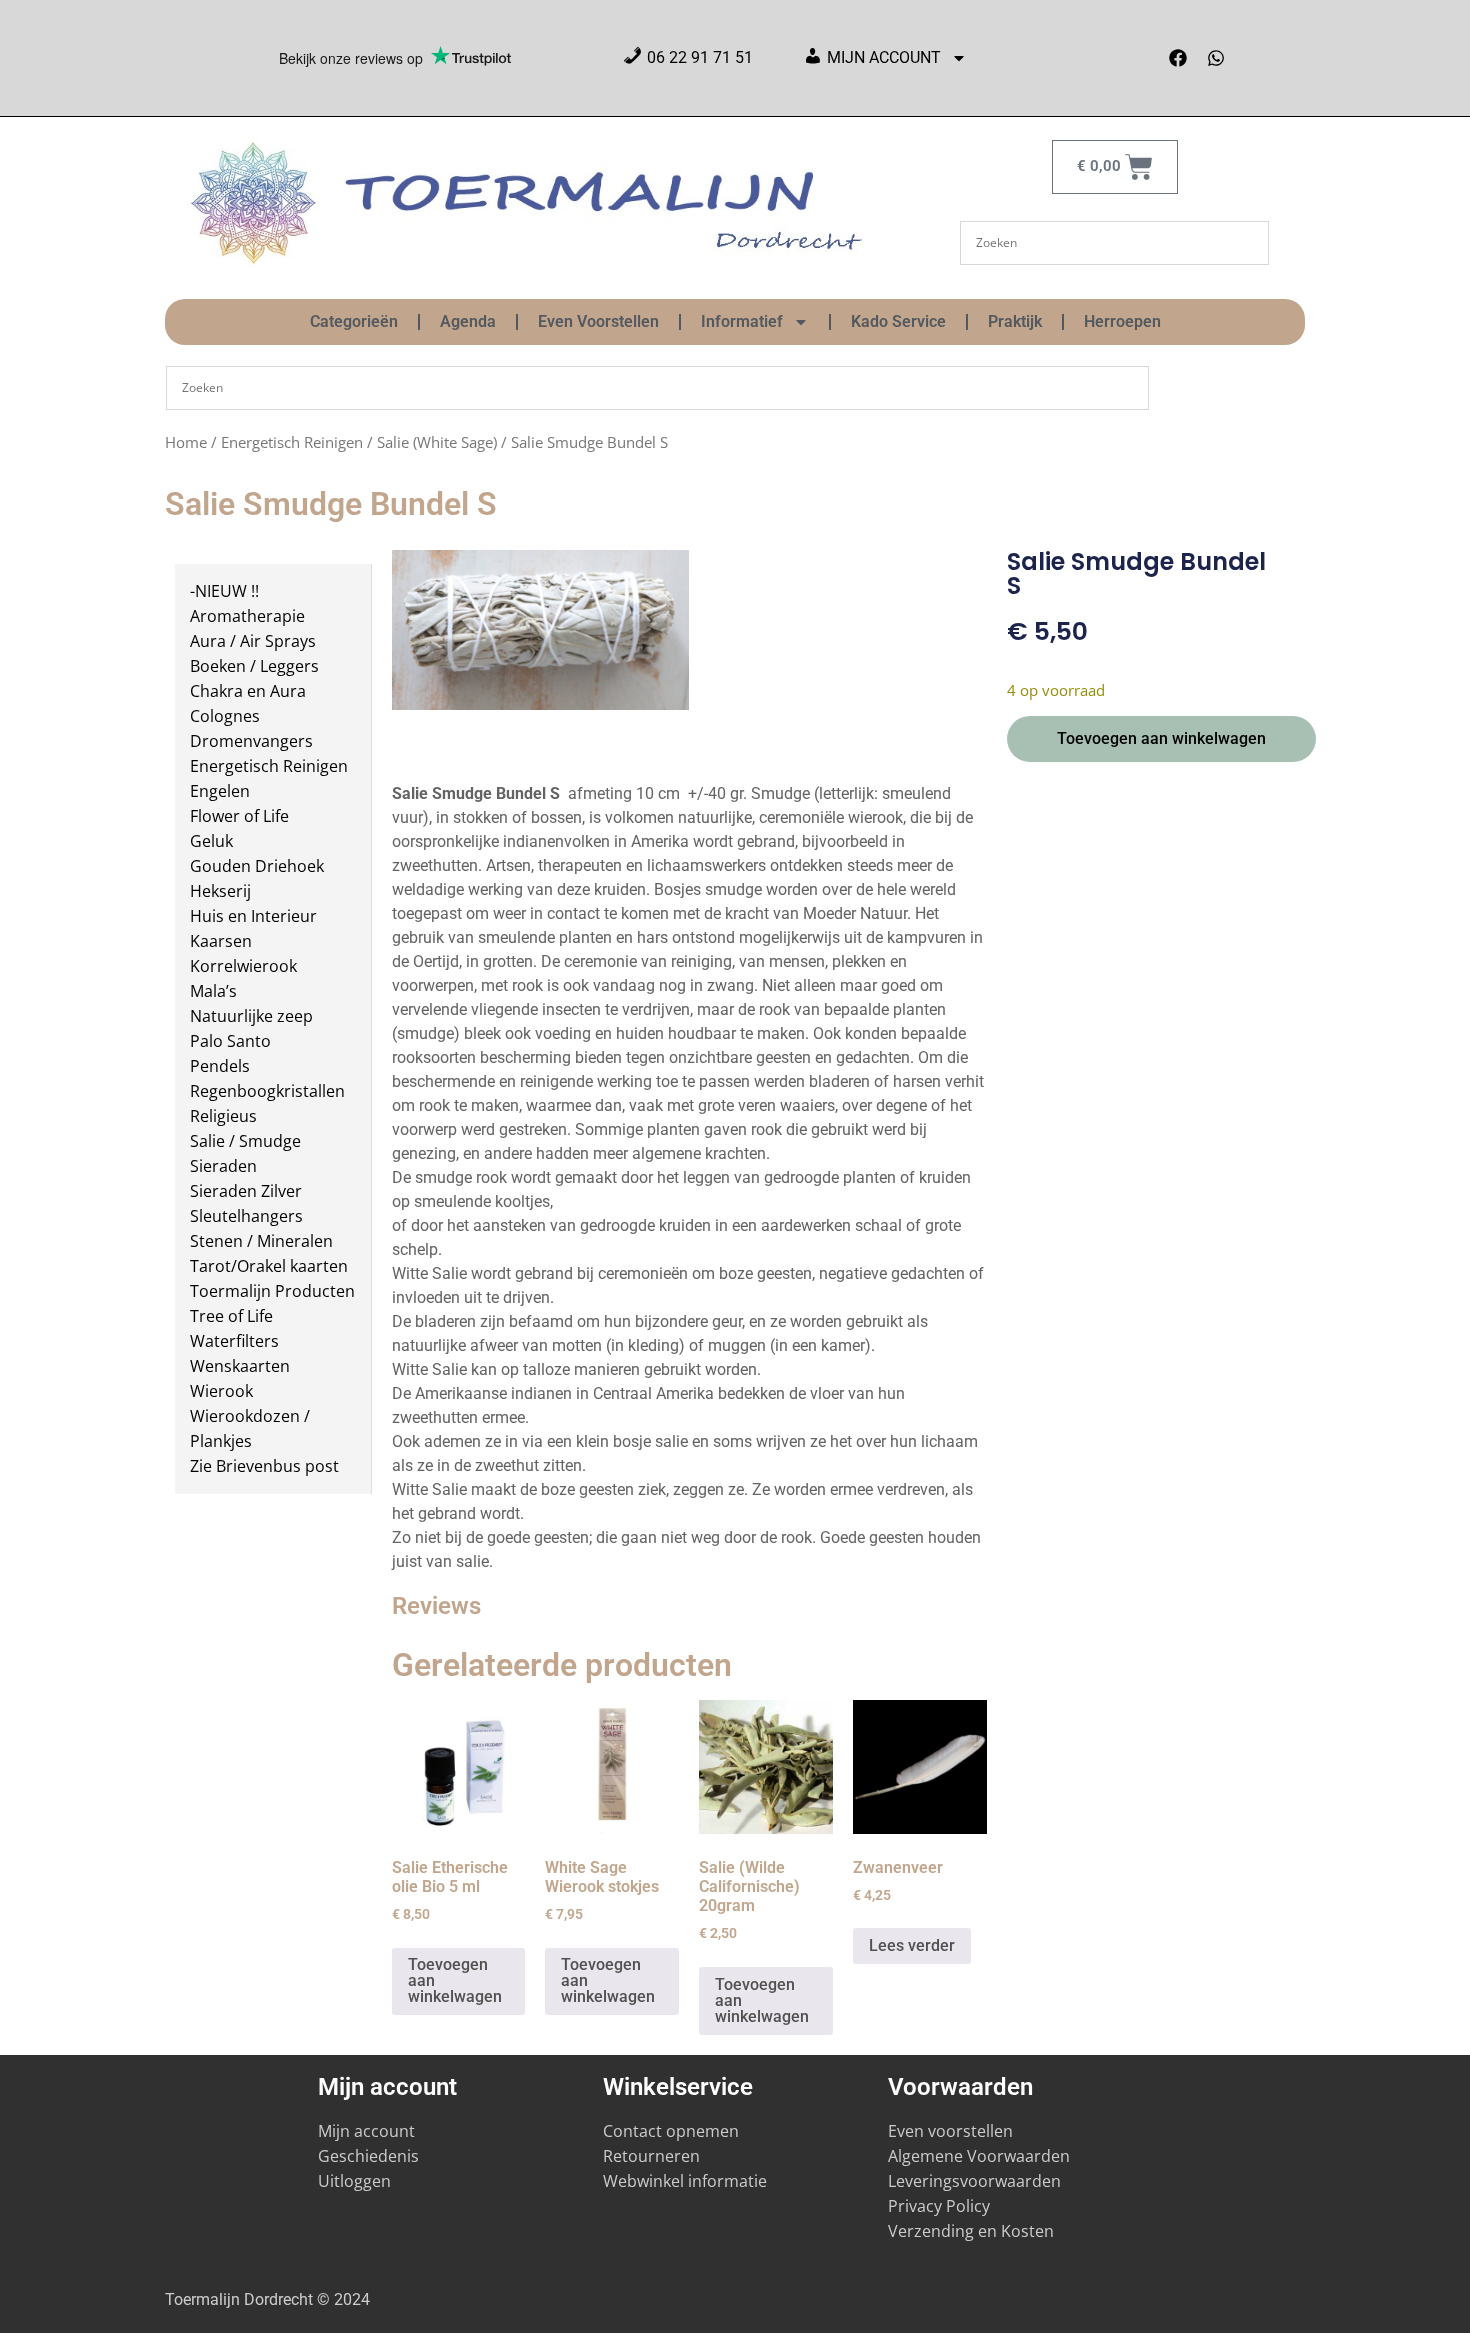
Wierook (221, 1391)
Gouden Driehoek (257, 866)
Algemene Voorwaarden (979, 2156)
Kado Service (898, 321)
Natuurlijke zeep (251, 1016)
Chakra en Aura (248, 691)
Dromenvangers (251, 741)
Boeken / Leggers (254, 666)
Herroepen (1122, 321)
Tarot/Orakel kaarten (269, 1266)
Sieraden (223, 1166)
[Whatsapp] (1216, 58)
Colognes (225, 716)
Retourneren (651, 2156)
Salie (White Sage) (437, 442)
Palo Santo (230, 1041)
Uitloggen (354, 2181)
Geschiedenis (370, 2156)
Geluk (211, 841)
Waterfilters (234, 1341)
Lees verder (912, 1945)
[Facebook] (1178, 58)
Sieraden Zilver (246, 1191)
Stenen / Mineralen (261, 1241)
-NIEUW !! (224, 591)
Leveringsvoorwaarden (974, 2181)
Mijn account (366, 2131)
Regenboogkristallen (267, 1091)
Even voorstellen (950, 2131)
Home (186, 442)
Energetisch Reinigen (292, 442)
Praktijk (1015, 321)
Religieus (223, 1116)
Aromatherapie (247, 616)
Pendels (220, 1066)
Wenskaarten (240, 1366)
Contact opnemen (671, 2131)
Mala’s (213, 991)
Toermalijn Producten (272, 1291)
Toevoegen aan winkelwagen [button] (455, 1980)
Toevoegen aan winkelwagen (1161, 738)
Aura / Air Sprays (253, 641)
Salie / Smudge (245, 1141)
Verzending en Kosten (971, 2231)
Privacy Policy (939, 2206)
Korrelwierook (243, 966)
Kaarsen (221, 941)
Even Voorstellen (598, 321)
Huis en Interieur (253, 916)
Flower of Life (239, 816)
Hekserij (220, 891)
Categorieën (354, 321)
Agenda (468, 321)
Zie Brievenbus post (264, 1466)
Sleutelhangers (246, 1216)
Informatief (742, 321)
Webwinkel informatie (685, 2181)
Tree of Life (231, 1316)
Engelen (220, 791)
